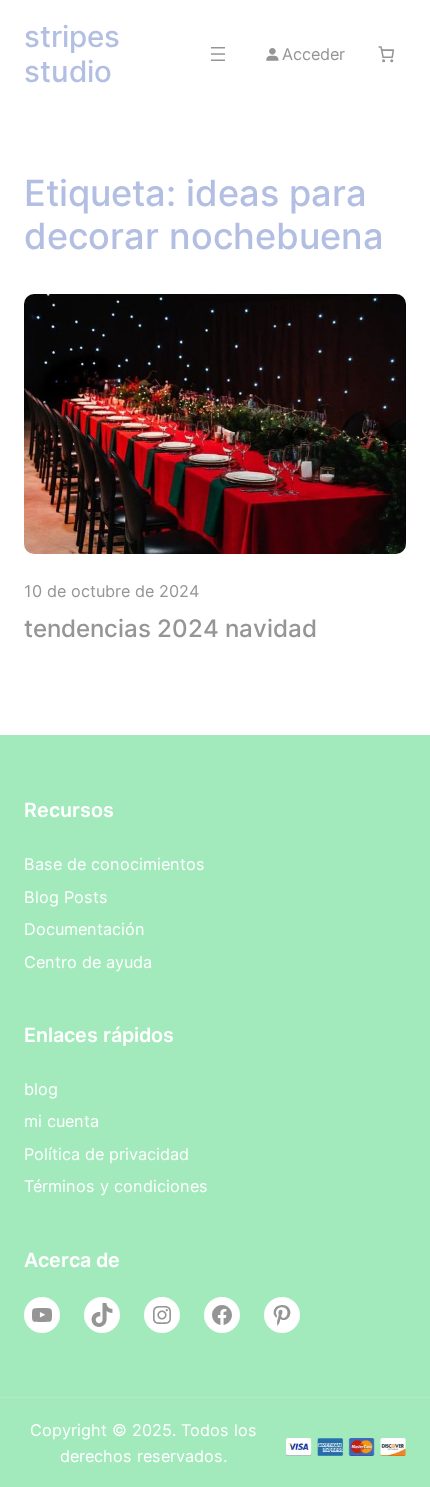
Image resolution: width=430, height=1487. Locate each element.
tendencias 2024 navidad (170, 628)
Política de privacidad (106, 1154)
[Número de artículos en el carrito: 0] (385, 54)
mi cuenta (61, 1121)
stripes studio (72, 53)
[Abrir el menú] (218, 54)
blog (41, 1089)
